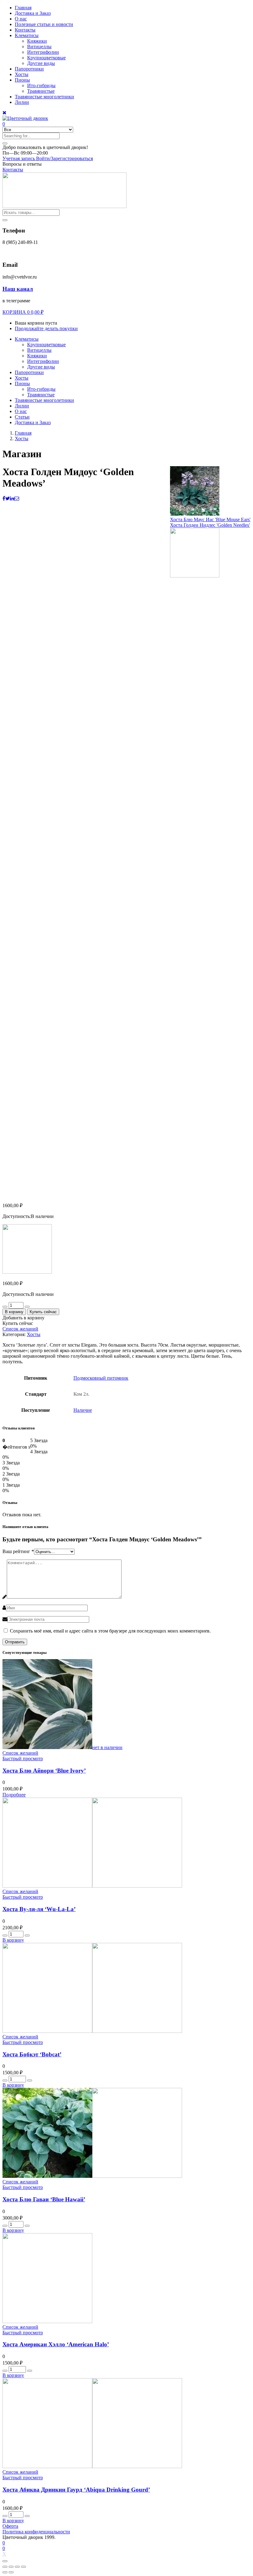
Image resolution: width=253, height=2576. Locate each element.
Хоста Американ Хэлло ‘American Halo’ (56, 2344)
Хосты (22, 74)
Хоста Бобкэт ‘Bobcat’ (32, 2054)
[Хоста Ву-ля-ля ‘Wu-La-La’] (92, 1886)
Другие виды (41, 63)
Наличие (83, 1410)
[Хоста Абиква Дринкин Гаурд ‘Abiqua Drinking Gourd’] (92, 2466)
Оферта (10, 2526)
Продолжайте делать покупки (46, 328)
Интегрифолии (43, 52)
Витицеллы (39, 47)
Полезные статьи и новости (44, 24)
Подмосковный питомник (101, 1378)
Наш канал (18, 289)
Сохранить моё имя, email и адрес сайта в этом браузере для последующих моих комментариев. (110, 1631)
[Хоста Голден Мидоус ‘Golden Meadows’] (4, 498)
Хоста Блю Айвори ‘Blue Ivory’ (44, 1771)
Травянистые (41, 91)
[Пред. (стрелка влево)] (5, 2572)
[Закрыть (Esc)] (5, 2567)
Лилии (22, 102)
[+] (27, 1307)
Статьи (22, 417)
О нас (21, 19)
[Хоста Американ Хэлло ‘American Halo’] (47, 2321)
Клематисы (27, 35)
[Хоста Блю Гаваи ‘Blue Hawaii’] (92, 2176)
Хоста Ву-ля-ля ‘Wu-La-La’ (39, 1909)
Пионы (22, 80)
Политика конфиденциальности (36, 2532)
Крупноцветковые (46, 58)
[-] (5, 1307)
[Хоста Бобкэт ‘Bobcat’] (92, 2031)
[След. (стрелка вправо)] (11, 2572)
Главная (23, 8)
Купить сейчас (43, 1312)
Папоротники (29, 69)
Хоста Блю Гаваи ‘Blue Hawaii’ (44, 2199)
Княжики (37, 41)
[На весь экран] (17, 2567)
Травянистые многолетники (44, 97)
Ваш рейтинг (18, 1551)
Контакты (25, 30)
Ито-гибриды (41, 85)
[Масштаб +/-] (23, 2567)
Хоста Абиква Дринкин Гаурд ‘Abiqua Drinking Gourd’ (76, 2490)
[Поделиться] (11, 2567)
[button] (45, 147)
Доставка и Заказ (33, 13)
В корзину (14, 1312)
